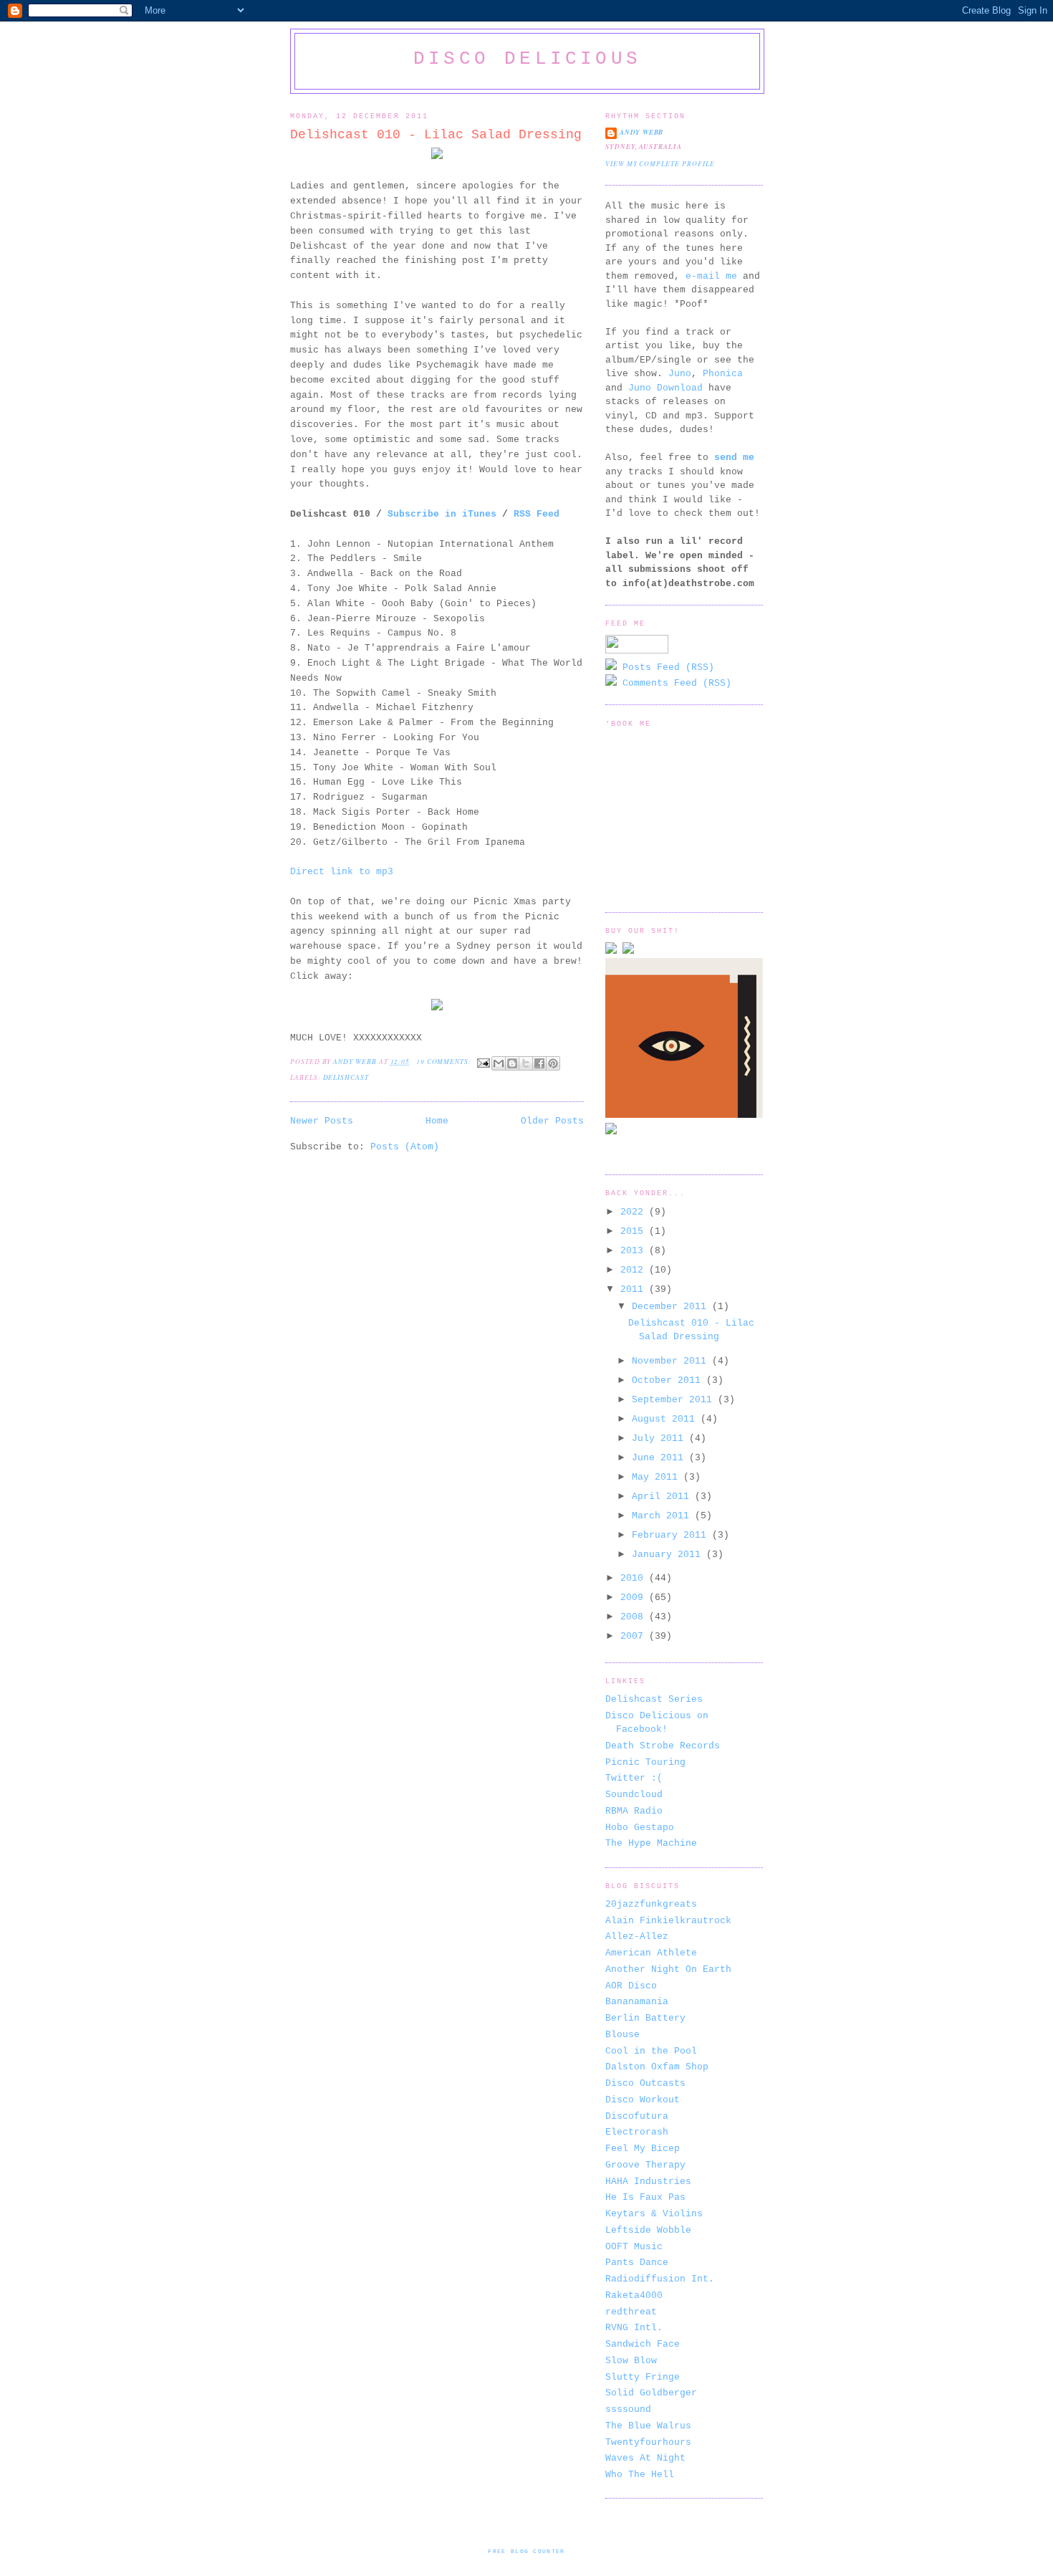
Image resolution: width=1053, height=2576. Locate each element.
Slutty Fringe (643, 2377)
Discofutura (637, 2116)
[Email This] (499, 1063)
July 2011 (660, 1438)
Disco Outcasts (645, 2083)
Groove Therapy (645, 2165)
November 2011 (672, 1361)
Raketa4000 (634, 2295)
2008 (635, 1617)
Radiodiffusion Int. (660, 2279)
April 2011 (663, 1497)
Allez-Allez (637, 1936)
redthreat (631, 2312)
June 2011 (660, 1458)
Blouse (622, 2035)
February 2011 (672, 1535)
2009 (635, 1598)
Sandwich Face (643, 2344)
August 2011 (666, 1419)
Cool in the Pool (651, 2051)
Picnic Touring (645, 1762)
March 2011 (663, 1516)
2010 (635, 1578)
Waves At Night (645, 2458)
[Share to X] (526, 1063)
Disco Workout (643, 2100)
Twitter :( (634, 1778)
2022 (635, 1212)
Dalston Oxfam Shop (657, 2067)
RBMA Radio (634, 1811)
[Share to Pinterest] (553, 1063)
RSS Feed (537, 514)
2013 (635, 1251)
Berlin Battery (645, 2018)
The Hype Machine (651, 1843)
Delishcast (346, 1077)
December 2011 (672, 1307)
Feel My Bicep (643, 2149)
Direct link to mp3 (342, 872)
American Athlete (651, 1953)
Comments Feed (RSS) (674, 683)
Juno (680, 374)
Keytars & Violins (654, 2214)
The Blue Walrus (648, 2426)
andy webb (641, 132)
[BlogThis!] (512, 1063)
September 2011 (675, 1400)
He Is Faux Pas (645, 2197)
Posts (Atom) (405, 1147)
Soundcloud (634, 1795)
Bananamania (637, 2002)
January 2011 (669, 1555)
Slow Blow (631, 2361)
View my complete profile (660, 164)
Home (437, 1121)
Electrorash (637, 2132)
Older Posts (552, 1121)
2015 (635, 1231)
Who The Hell (640, 2475)
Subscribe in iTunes (442, 514)
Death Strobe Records (663, 1746)
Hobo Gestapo (640, 1828)
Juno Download (665, 388)
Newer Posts (322, 1121)
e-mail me (711, 276)
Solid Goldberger (651, 2393)
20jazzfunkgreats (651, 1904)
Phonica (723, 374)
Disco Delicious (527, 59)
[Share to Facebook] (539, 1063)
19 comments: (445, 1062)
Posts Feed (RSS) (665, 667)
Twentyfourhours (648, 2442)
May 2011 (658, 1477)
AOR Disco (631, 1986)
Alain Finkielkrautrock (668, 1921)
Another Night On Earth (668, 1969)
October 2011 (669, 1380)
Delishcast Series (654, 1699)
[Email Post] (483, 1062)
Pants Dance (637, 2263)
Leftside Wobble (648, 2230)
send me (734, 458)
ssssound (628, 2409)
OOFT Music (634, 2247)
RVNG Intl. (634, 2328)
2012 (635, 1270)
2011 (635, 1289)
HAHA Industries (648, 2182)
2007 (635, 1636)
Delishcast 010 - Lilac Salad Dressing (436, 135)
